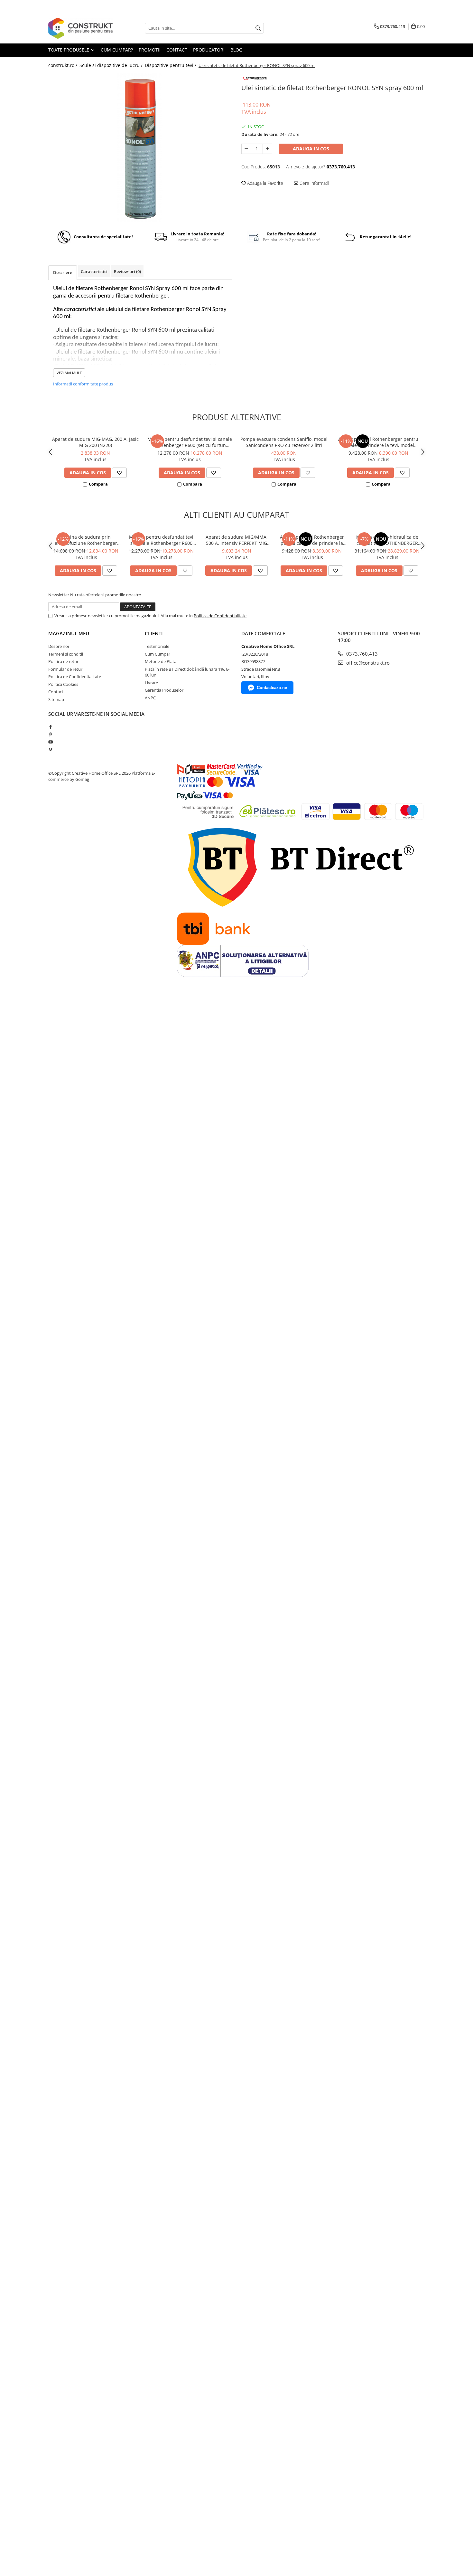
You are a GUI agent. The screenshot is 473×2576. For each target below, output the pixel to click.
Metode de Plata (161, 661)
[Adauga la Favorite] (119, 473)
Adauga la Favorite (264, 183)
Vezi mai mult (69, 373)
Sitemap (56, 699)
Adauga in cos (311, 149)
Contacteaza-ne (272, 688)
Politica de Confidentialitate (220, 616)
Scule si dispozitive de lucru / (112, 65)
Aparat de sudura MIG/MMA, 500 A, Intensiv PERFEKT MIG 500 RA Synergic (237, 540)
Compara (98, 484)
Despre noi (59, 646)
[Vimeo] (50, 750)
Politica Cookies (63, 684)
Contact (56, 692)
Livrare (151, 683)
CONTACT (177, 50)
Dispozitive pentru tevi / (171, 65)
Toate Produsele (69, 50)
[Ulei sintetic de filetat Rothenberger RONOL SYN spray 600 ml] (140, 147)
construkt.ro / (63, 65)
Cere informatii (314, 183)
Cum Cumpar (158, 654)
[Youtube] (50, 742)
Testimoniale (157, 646)
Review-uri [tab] (127, 271)
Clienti (154, 633)
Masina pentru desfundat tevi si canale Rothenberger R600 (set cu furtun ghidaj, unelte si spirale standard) (190, 442)
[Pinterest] (50, 734)
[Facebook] (50, 727)
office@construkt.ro (367, 663)
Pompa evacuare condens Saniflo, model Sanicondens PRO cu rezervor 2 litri (284, 442)
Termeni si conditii (66, 654)
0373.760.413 (361, 654)
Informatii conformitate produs (83, 384)
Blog (236, 50)
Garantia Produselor (164, 690)
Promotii (150, 50)
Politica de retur (63, 661)
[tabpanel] (140, 147)
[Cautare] (258, 28)
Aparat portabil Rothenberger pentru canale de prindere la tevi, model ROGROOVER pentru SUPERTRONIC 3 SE (378, 442)
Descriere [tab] (63, 272)
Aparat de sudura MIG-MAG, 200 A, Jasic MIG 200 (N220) (95, 442)
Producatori (209, 50)
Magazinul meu (69, 633)
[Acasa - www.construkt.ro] (80, 28)
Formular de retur (65, 669)
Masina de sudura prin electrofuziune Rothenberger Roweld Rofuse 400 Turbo (86, 540)
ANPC (150, 698)
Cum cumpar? (117, 50)
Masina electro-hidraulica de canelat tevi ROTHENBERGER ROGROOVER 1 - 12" (387, 540)
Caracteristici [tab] (94, 271)
